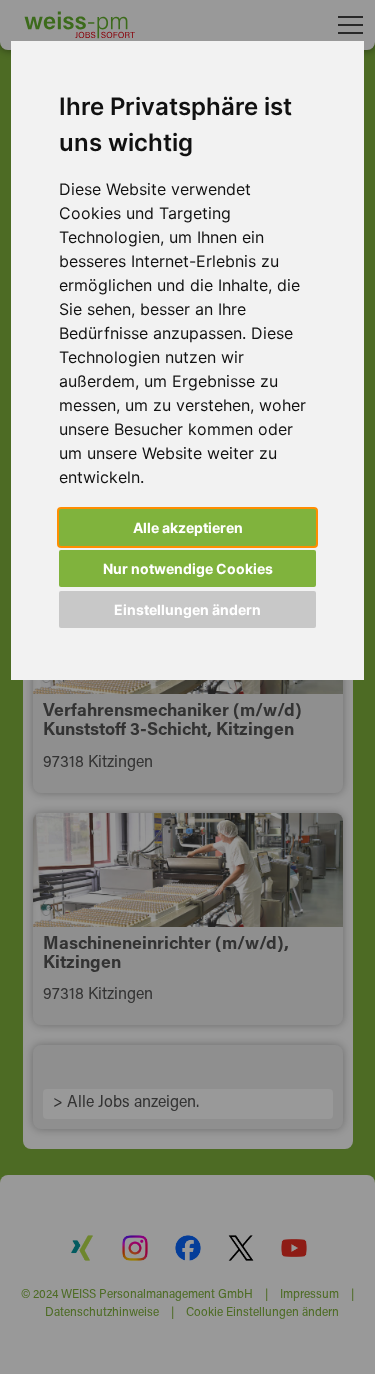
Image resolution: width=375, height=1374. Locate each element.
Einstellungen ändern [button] (187, 609)
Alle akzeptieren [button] (188, 527)
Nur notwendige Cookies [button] (188, 568)
